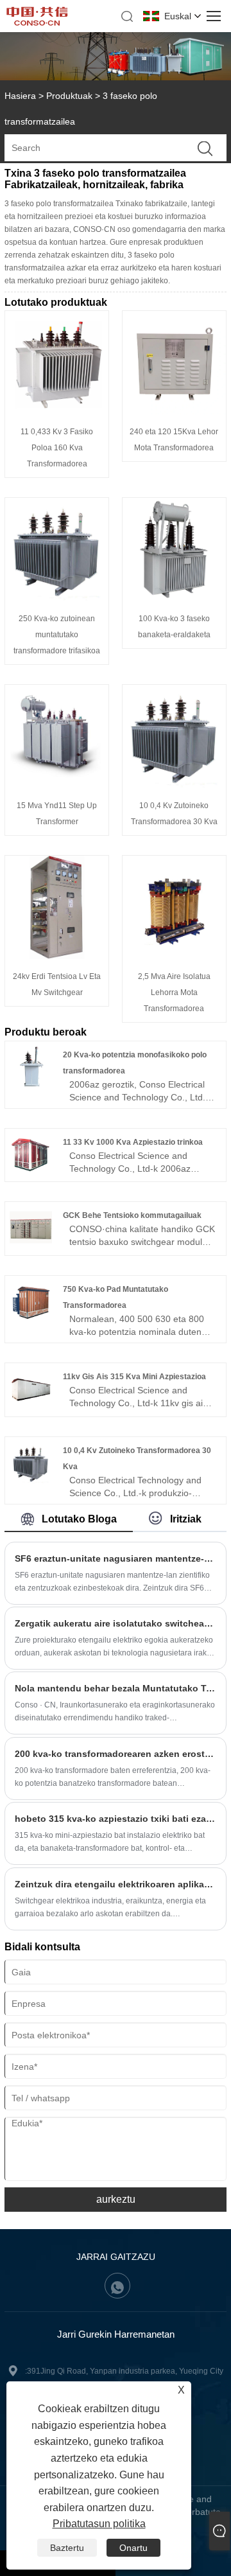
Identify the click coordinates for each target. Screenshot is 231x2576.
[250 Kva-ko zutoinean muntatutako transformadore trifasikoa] (57, 598)
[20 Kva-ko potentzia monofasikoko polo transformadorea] (31, 1085)
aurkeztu (116, 2199)
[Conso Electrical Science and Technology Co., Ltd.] (37, 22)
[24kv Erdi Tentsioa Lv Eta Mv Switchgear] (57, 956)
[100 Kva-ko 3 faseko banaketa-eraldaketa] (174, 598)
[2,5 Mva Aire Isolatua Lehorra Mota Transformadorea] (174, 956)
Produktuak (69, 96)
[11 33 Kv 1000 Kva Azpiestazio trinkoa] (31, 1172)
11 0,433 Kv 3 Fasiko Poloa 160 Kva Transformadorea (57, 448)
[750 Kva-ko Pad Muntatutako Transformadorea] (31, 1319)
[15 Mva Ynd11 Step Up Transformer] (57, 785)
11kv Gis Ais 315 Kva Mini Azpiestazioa (134, 1377)
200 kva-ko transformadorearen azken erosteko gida (116, 1754)
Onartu (133, 2548)
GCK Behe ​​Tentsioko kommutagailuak (132, 1215)
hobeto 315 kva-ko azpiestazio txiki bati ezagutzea (116, 1819)
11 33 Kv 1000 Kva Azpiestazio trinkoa (133, 1142)
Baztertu (67, 2548)
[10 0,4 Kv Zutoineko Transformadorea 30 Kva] (174, 785)
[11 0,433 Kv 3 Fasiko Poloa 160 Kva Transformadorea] (57, 411)
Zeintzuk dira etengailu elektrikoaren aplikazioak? (116, 1884)
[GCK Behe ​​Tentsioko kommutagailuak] (31, 1246)
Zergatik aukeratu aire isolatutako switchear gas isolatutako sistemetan (116, 1623)
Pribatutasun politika (99, 2524)
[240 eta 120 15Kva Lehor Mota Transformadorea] (174, 411)
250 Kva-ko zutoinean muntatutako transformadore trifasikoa (57, 635)
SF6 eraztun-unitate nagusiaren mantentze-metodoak (116, 1558)
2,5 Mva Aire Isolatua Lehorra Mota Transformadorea (174, 992)
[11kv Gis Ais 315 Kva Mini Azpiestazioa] (31, 1407)
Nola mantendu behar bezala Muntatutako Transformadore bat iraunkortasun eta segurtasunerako (116, 1688)
